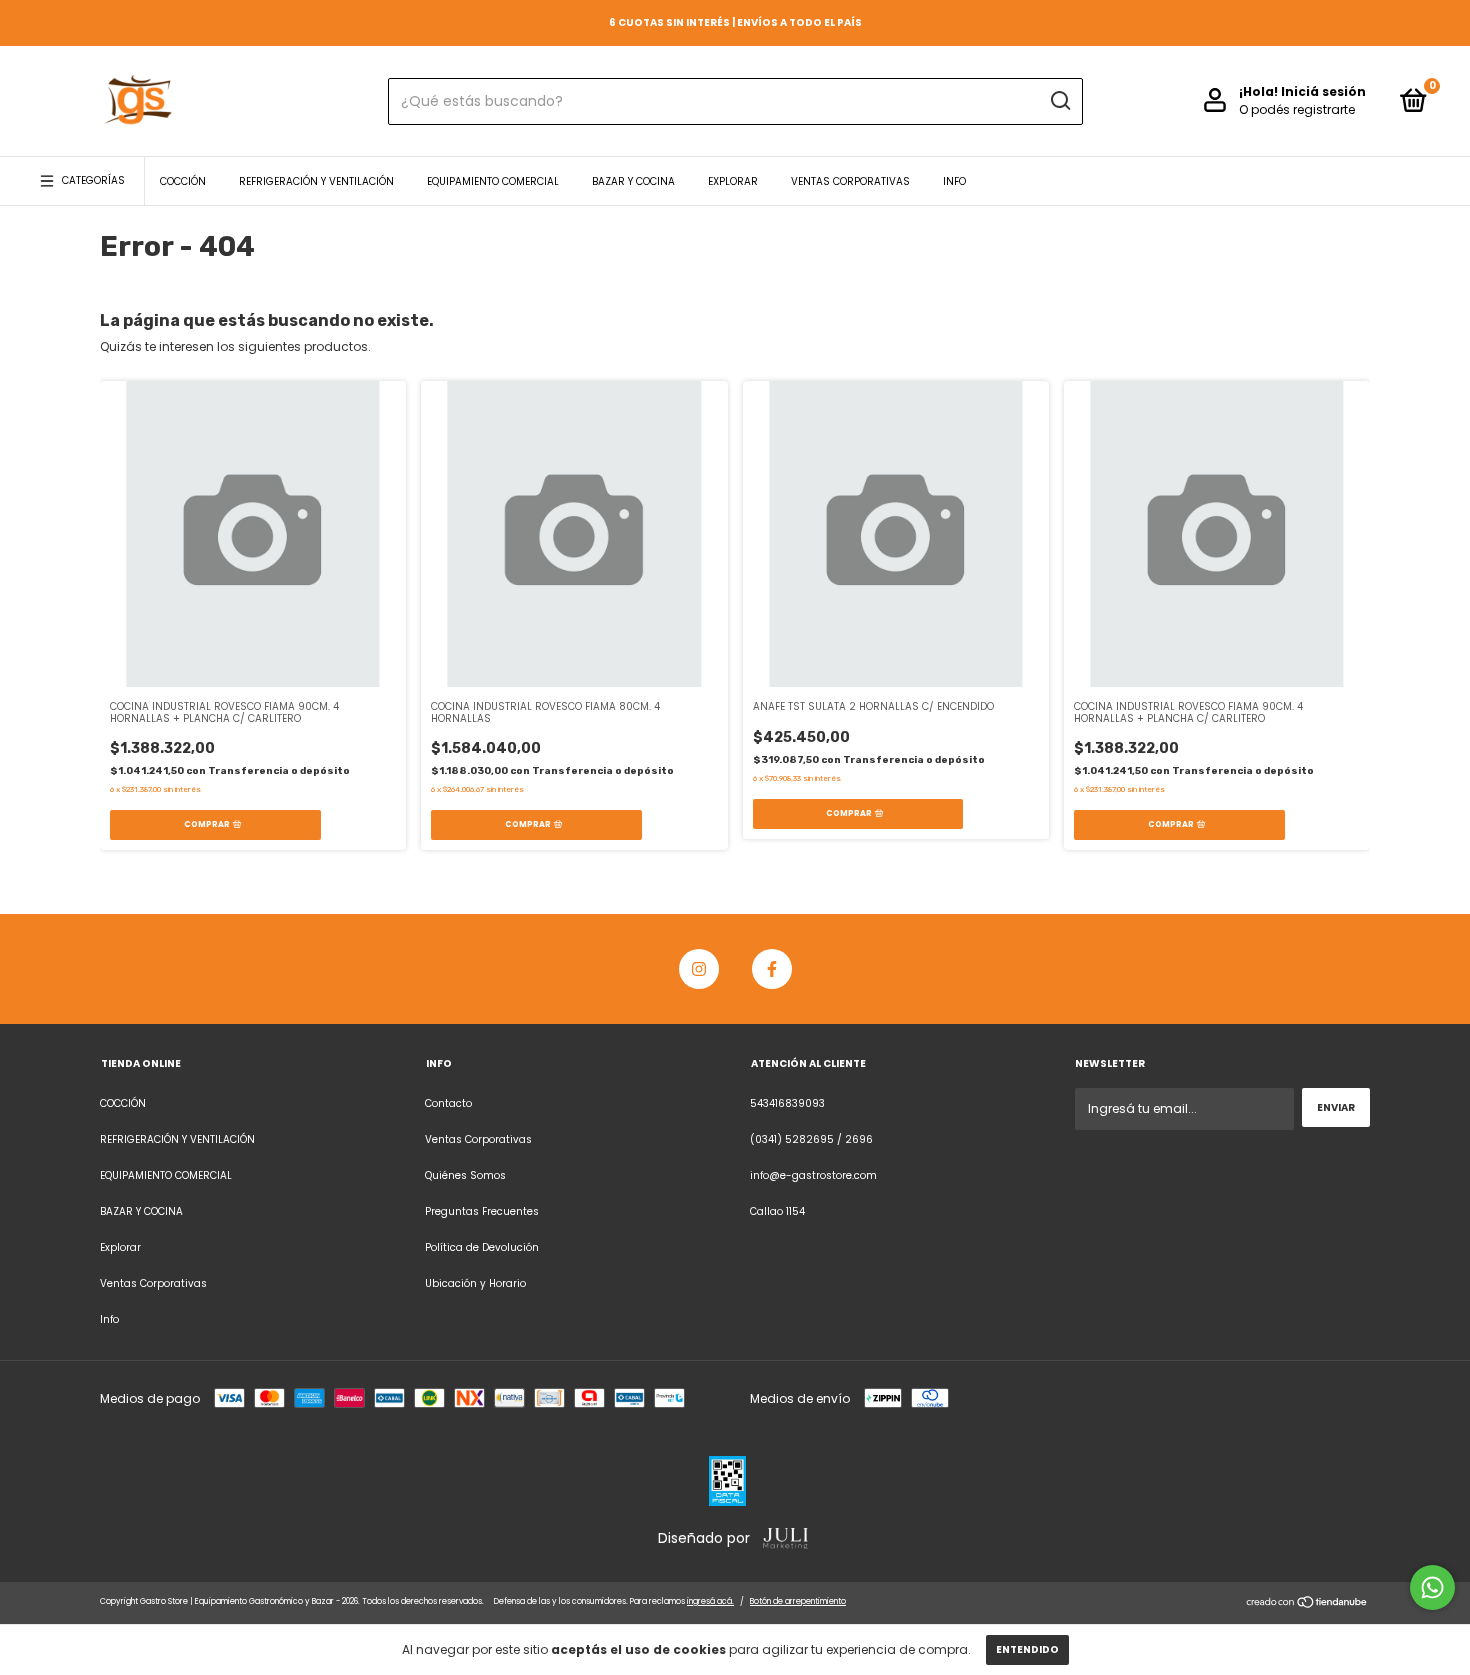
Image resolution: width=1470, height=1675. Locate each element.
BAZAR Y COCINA (633, 181)
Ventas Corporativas (850, 181)
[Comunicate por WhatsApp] (1432, 1587)
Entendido (1027, 1649)
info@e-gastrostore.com (813, 1175)
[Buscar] (1059, 101)
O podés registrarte (1297, 109)
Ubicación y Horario (475, 1283)
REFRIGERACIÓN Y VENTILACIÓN (316, 181)
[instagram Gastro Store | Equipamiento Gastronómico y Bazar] (699, 969)
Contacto (448, 1103)
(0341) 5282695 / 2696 (811, 1139)
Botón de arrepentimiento (798, 1601)
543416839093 (787, 1103)
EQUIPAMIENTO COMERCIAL (493, 181)
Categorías (93, 180)
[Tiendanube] (1307, 1604)
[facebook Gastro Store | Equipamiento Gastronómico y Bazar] (772, 969)
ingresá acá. (710, 1601)
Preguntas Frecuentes (482, 1211)
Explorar (733, 181)
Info (954, 181)
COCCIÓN (183, 181)
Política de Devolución (482, 1247)
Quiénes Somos (465, 1175)
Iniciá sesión (1323, 91)
